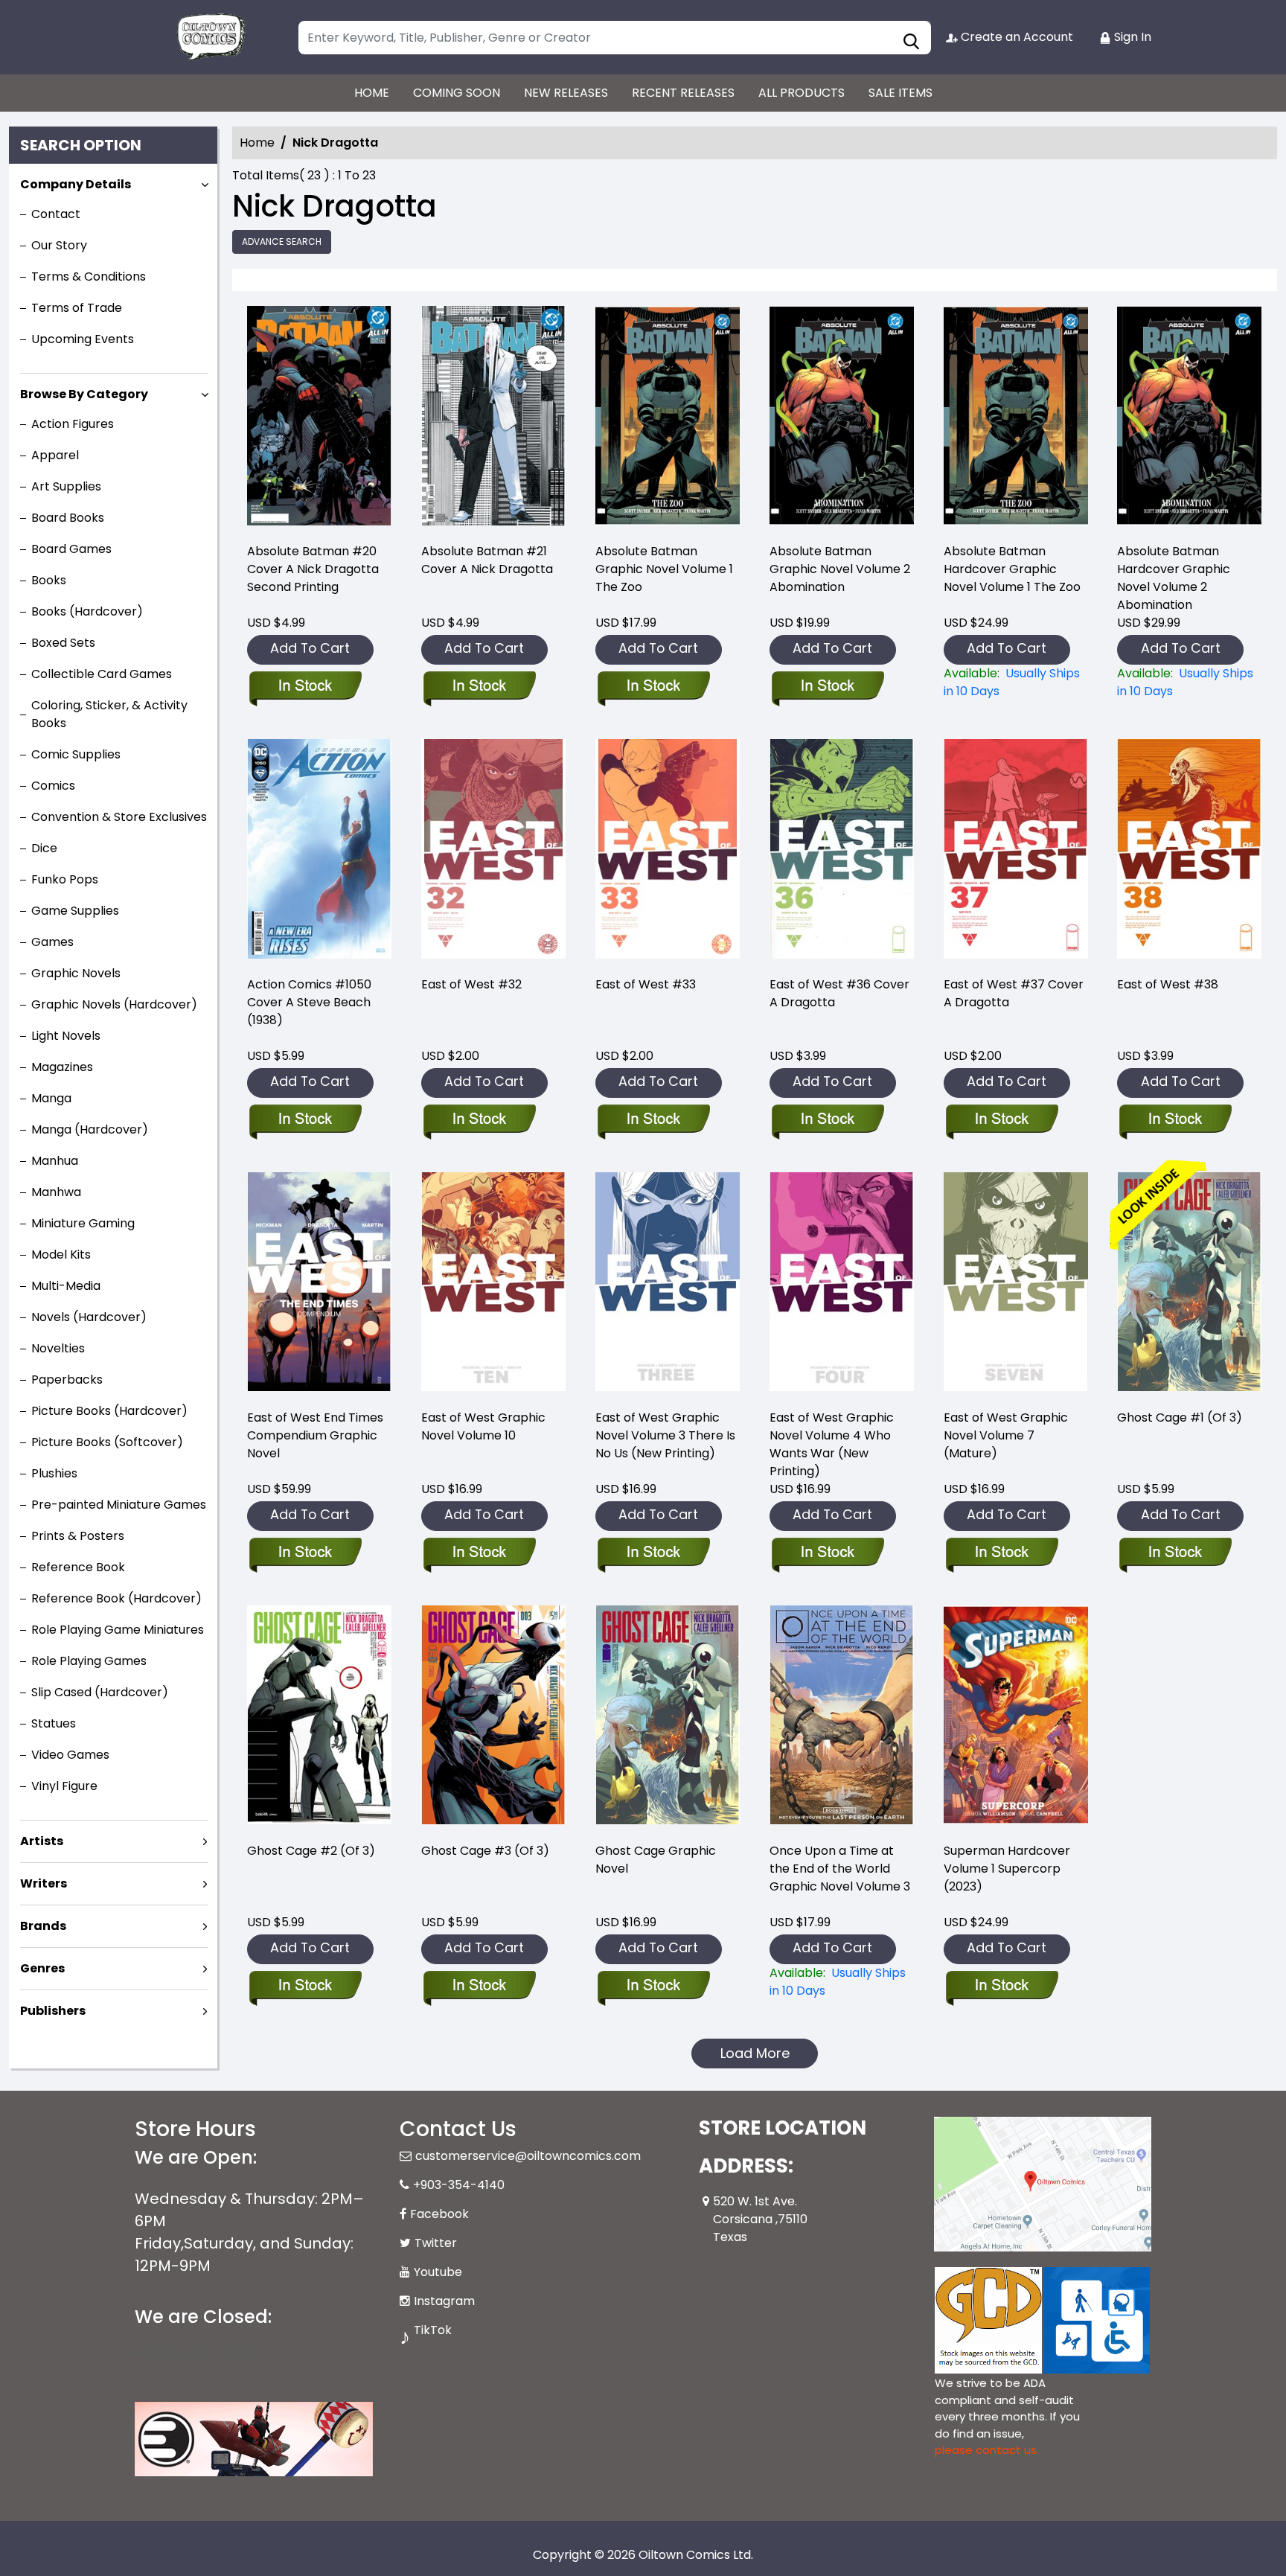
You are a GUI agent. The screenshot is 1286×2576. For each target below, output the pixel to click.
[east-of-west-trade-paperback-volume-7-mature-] (1016, 1284)
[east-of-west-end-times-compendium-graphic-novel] (319, 1284)
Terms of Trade (77, 308)
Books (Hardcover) (87, 611)
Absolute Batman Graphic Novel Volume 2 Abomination (840, 569)
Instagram (444, 2301)
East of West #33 (646, 984)
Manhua (55, 1161)
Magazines (62, 1067)
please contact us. (987, 2450)
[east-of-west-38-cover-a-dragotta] (1189, 851)
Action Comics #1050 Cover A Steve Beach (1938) (309, 1002)
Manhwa (56, 1192)
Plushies (54, 1473)
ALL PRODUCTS (802, 93)
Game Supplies (75, 911)
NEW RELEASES (566, 93)
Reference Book (78, 1567)
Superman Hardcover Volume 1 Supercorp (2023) (1007, 1869)
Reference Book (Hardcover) (116, 1598)
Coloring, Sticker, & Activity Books (109, 714)
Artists (42, 1841)
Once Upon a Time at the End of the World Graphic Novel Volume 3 (840, 1869)
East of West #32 (471, 984)
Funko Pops (65, 879)
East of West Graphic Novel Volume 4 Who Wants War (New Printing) (832, 1444)
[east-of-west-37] (1016, 851)
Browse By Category (84, 394)
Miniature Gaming (83, 1223)
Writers (44, 1883)
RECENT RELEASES (683, 93)
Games (52, 942)
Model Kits (61, 1255)
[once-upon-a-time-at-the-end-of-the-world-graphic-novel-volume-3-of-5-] (842, 1717)
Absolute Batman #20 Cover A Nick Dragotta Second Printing (313, 569)
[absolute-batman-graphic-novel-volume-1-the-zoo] (668, 418)
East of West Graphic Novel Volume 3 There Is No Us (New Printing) (665, 1435)
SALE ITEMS (900, 93)
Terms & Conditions (89, 277)
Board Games (71, 549)
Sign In (1131, 37)
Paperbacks (67, 1380)
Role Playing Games (89, 1661)
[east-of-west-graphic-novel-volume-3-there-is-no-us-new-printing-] (668, 1284)
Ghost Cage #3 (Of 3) (485, 1851)
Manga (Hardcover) (90, 1129)
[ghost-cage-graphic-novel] (668, 1717)
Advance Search (282, 242)
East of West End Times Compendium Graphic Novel (315, 1435)
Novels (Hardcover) (89, 1317)
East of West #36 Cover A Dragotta (839, 993)
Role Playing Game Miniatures (118, 1630)
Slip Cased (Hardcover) (100, 1692)
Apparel (55, 455)
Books (49, 580)
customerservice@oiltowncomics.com (528, 2156)
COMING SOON (457, 93)
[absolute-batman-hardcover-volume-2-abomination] (1189, 418)
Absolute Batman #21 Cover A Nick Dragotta (487, 560)
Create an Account (1015, 37)
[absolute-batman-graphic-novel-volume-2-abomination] (842, 418)
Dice (44, 848)
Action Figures (73, 424)
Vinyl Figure (64, 1786)
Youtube (438, 2272)
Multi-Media (66, 1286)
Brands (43, 1926)
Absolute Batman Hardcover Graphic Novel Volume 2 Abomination (1174, 578)
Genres (42, 1968)
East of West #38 (1168, 984)
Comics (53, 786)
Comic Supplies (76, 754)
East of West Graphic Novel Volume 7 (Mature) (1006, 1435)
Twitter (436, 2243)
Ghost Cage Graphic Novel (656, 1860)
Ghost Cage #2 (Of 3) (311, 1851)
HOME (372, 93)
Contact (56, 214)
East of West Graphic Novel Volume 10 (483, 1426)
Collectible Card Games (102, 674)
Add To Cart (310, 648)
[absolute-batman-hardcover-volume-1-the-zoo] (1016, 418)
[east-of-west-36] (842, 851)
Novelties (58, 1348)
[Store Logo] (209, 37)
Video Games (70, 1755)
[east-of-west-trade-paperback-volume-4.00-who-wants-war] (842, 1284)
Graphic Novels (76, 973)
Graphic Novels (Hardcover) (114, 1004)
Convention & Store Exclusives (119, 817)
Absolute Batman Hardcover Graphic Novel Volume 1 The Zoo (1012, 569)
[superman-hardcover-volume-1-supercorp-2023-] (1016, 1717)
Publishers (53, 2011)
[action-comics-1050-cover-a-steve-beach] (319, 851)
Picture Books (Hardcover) (109, 1411)
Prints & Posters (78, 1536)
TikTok (433, 2330)
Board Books (68, 518)
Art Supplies (66, 486)
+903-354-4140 (459, 2185)
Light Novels (66, 1036)
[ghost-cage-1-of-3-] (1189, 1284)
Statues (54, 1723)
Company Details (76, 184)
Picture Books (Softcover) (107, 1442)
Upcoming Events (83, 339)
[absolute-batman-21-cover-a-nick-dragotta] (493, 418)
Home (257, 143)
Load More (755, 2053)
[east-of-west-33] (668, 851)
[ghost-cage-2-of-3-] (319, 1717)
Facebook (439, 2214)
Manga (51, 1098)
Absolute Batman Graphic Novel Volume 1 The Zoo (664, 569)
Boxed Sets (63, 643)
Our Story (59, 245)
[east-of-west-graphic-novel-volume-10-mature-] (493, 1284)
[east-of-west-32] (493, 851)
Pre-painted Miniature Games (119, 1505)
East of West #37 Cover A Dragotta (1014, 993)
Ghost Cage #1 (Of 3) (1180, 1418)
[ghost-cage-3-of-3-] (493, 1717)
